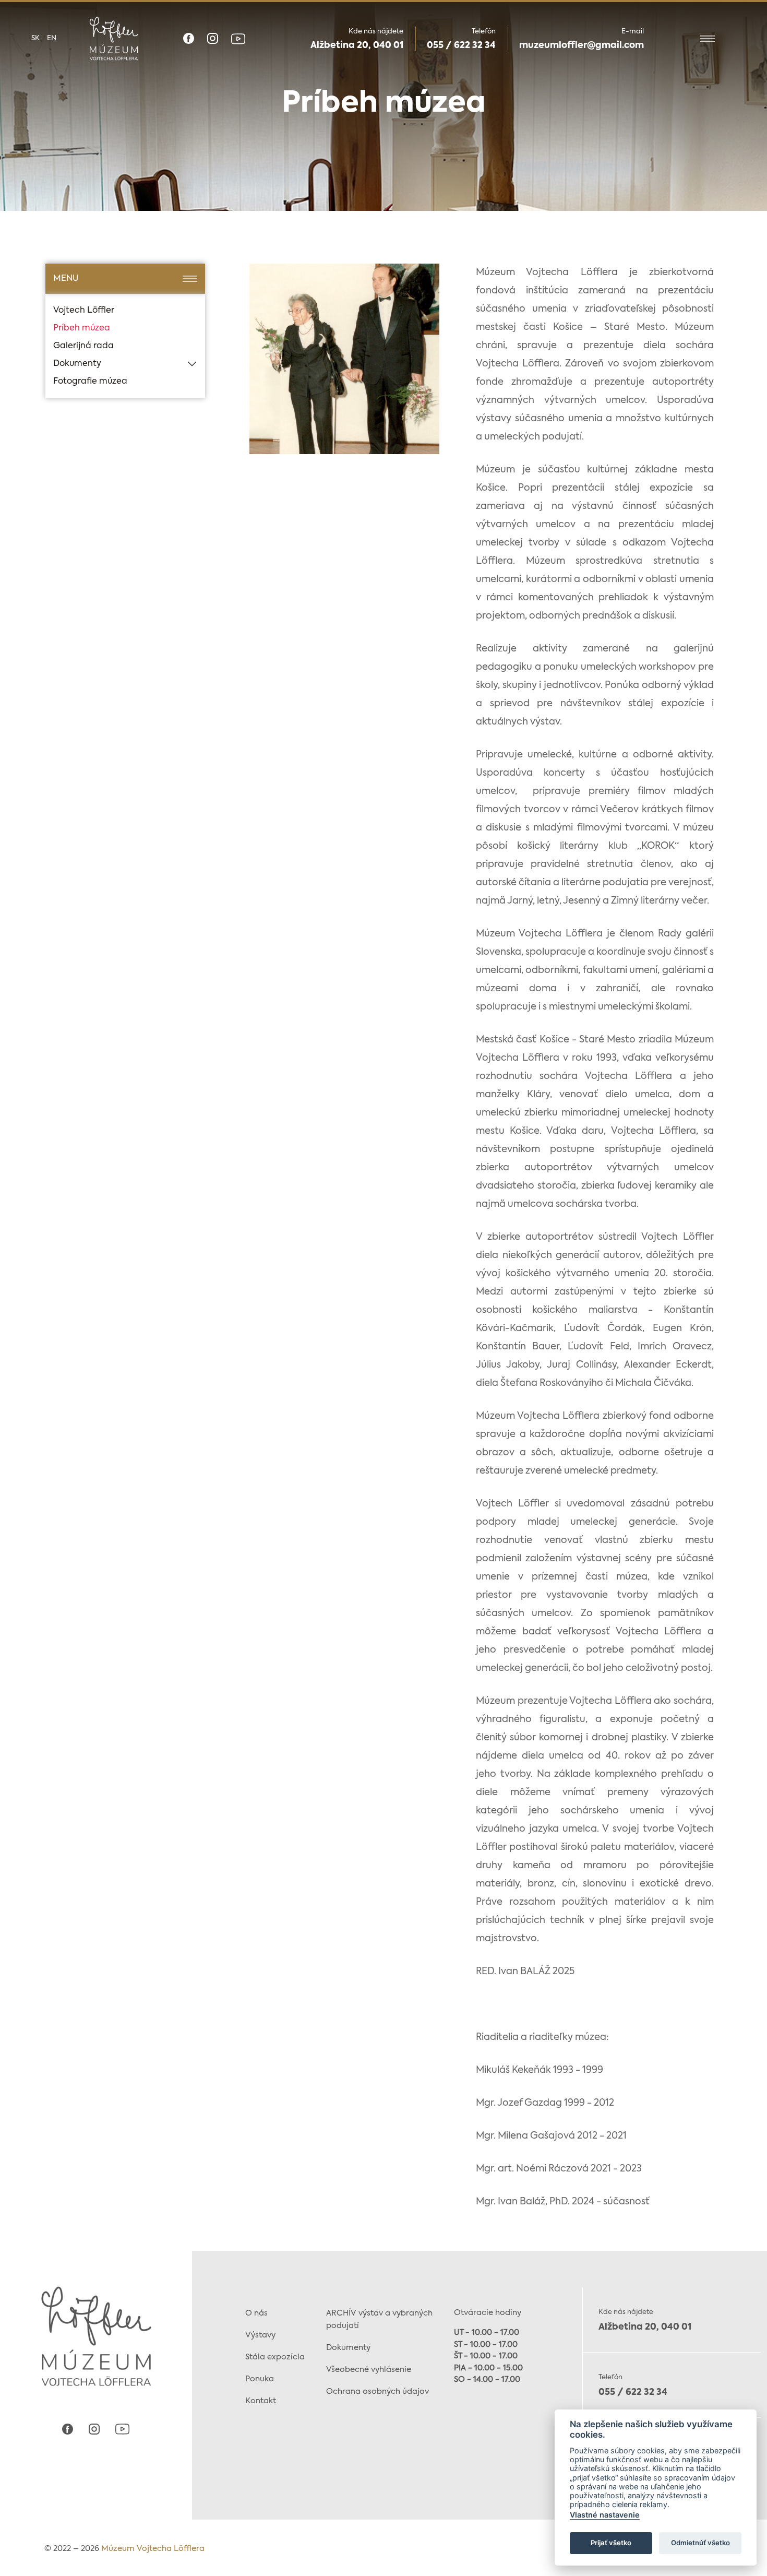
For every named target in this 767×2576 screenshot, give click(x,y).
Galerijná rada (83, 346)
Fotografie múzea (90, 382)
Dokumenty (77, 364)
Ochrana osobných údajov (377, 2391)
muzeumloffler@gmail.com (582, 46)
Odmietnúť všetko (700, 2543)
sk (35, 38)
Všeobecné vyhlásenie (369, 2370)
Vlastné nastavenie (605, 2515)
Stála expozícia (275, 2357)
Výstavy (260, 2335)
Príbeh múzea (82, 328)
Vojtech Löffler (84, 311)
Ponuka (260, 2379)
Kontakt (261, 2401)
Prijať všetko (611, 2543)
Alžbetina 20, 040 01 (357, 46)
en (52, 38)
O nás (256, 2313)
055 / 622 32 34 (461, 46)
